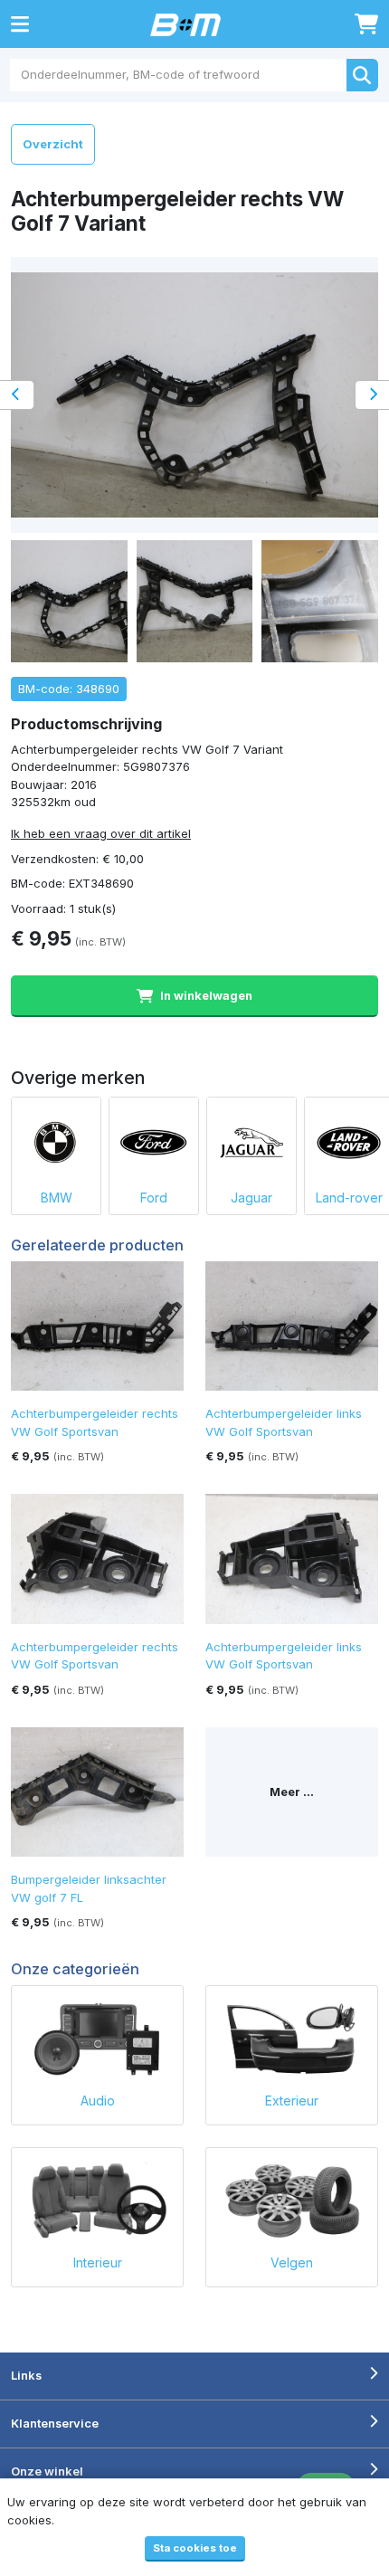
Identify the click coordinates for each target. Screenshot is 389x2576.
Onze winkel (47, 2471)
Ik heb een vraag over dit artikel (101, 833)
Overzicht (53, 144)
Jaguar (251, 1198)
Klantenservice (55, 2423)
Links (26, 2375)
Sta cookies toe (195, 2548)
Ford (154, 1198)
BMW (57, 1198)
